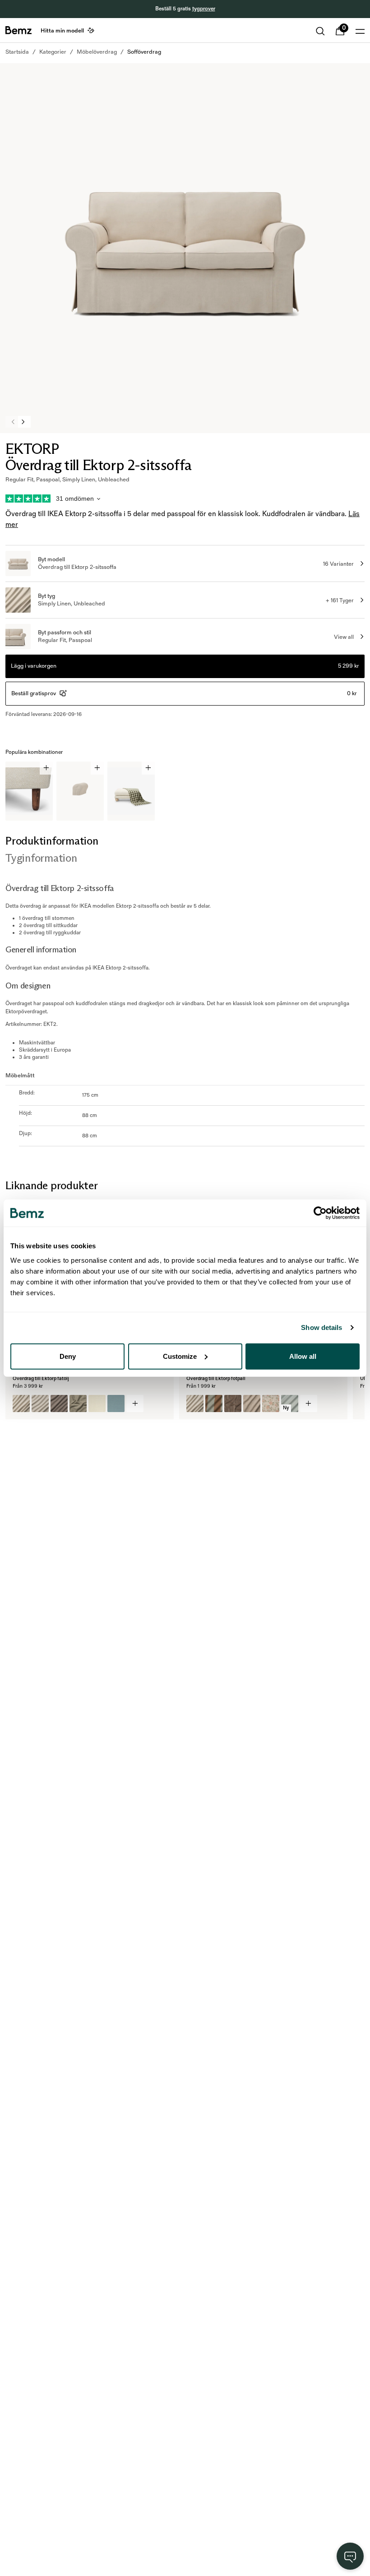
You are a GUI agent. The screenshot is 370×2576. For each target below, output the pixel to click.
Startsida (17, 52)
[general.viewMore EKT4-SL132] (135, 1403)
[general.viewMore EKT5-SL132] (309, 1403)
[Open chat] (350, 2556)
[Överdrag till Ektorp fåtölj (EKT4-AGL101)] (40, 1403)
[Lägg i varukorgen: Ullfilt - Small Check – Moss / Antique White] (148, 768)
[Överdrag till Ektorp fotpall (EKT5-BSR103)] (214, 1403)
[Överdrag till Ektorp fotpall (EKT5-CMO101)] (252, 1403)
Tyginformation (41, 858)
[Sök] (320, 31)
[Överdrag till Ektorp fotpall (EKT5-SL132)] (195, 1403)
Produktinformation (52, 841)
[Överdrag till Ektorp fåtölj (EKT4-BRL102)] (116, 1403)
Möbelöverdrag (97, 52)
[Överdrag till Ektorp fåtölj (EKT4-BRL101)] (97, 1403)
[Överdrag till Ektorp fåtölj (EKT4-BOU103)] (78, 1403)
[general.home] (18, 30)
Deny (68, 1356)
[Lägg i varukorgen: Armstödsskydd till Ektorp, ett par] (97, 768)
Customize (180, 1356)
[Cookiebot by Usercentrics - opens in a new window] (320, 1213)
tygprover (204, 9)
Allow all (303, 1356)
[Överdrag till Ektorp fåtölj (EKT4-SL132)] (21, 1403)
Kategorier (53, 52)
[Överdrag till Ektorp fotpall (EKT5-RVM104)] (233, 1403)
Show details (321, 1327)
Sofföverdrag (144, 52)
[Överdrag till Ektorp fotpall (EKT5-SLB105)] (271, 1403)
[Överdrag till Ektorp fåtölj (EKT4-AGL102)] (59, 1403)
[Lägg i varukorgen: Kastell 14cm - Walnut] (46, 768)
